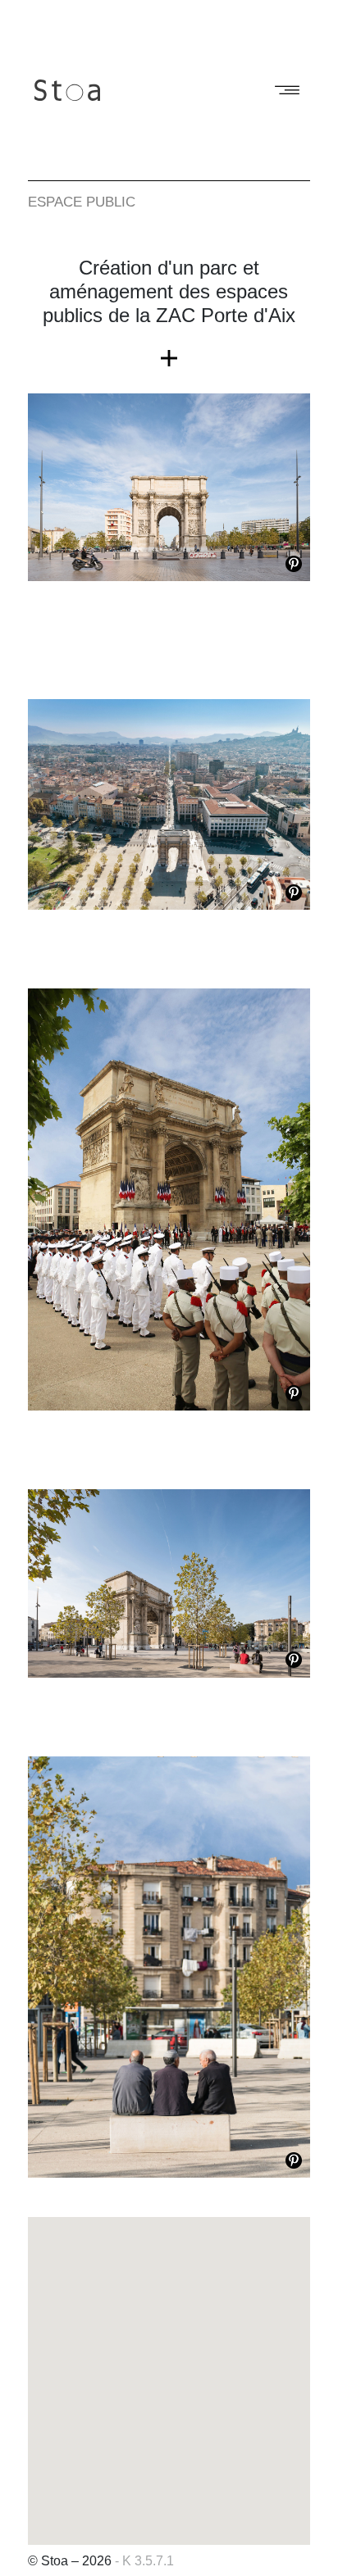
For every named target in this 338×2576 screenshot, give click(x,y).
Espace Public (82, 202)
